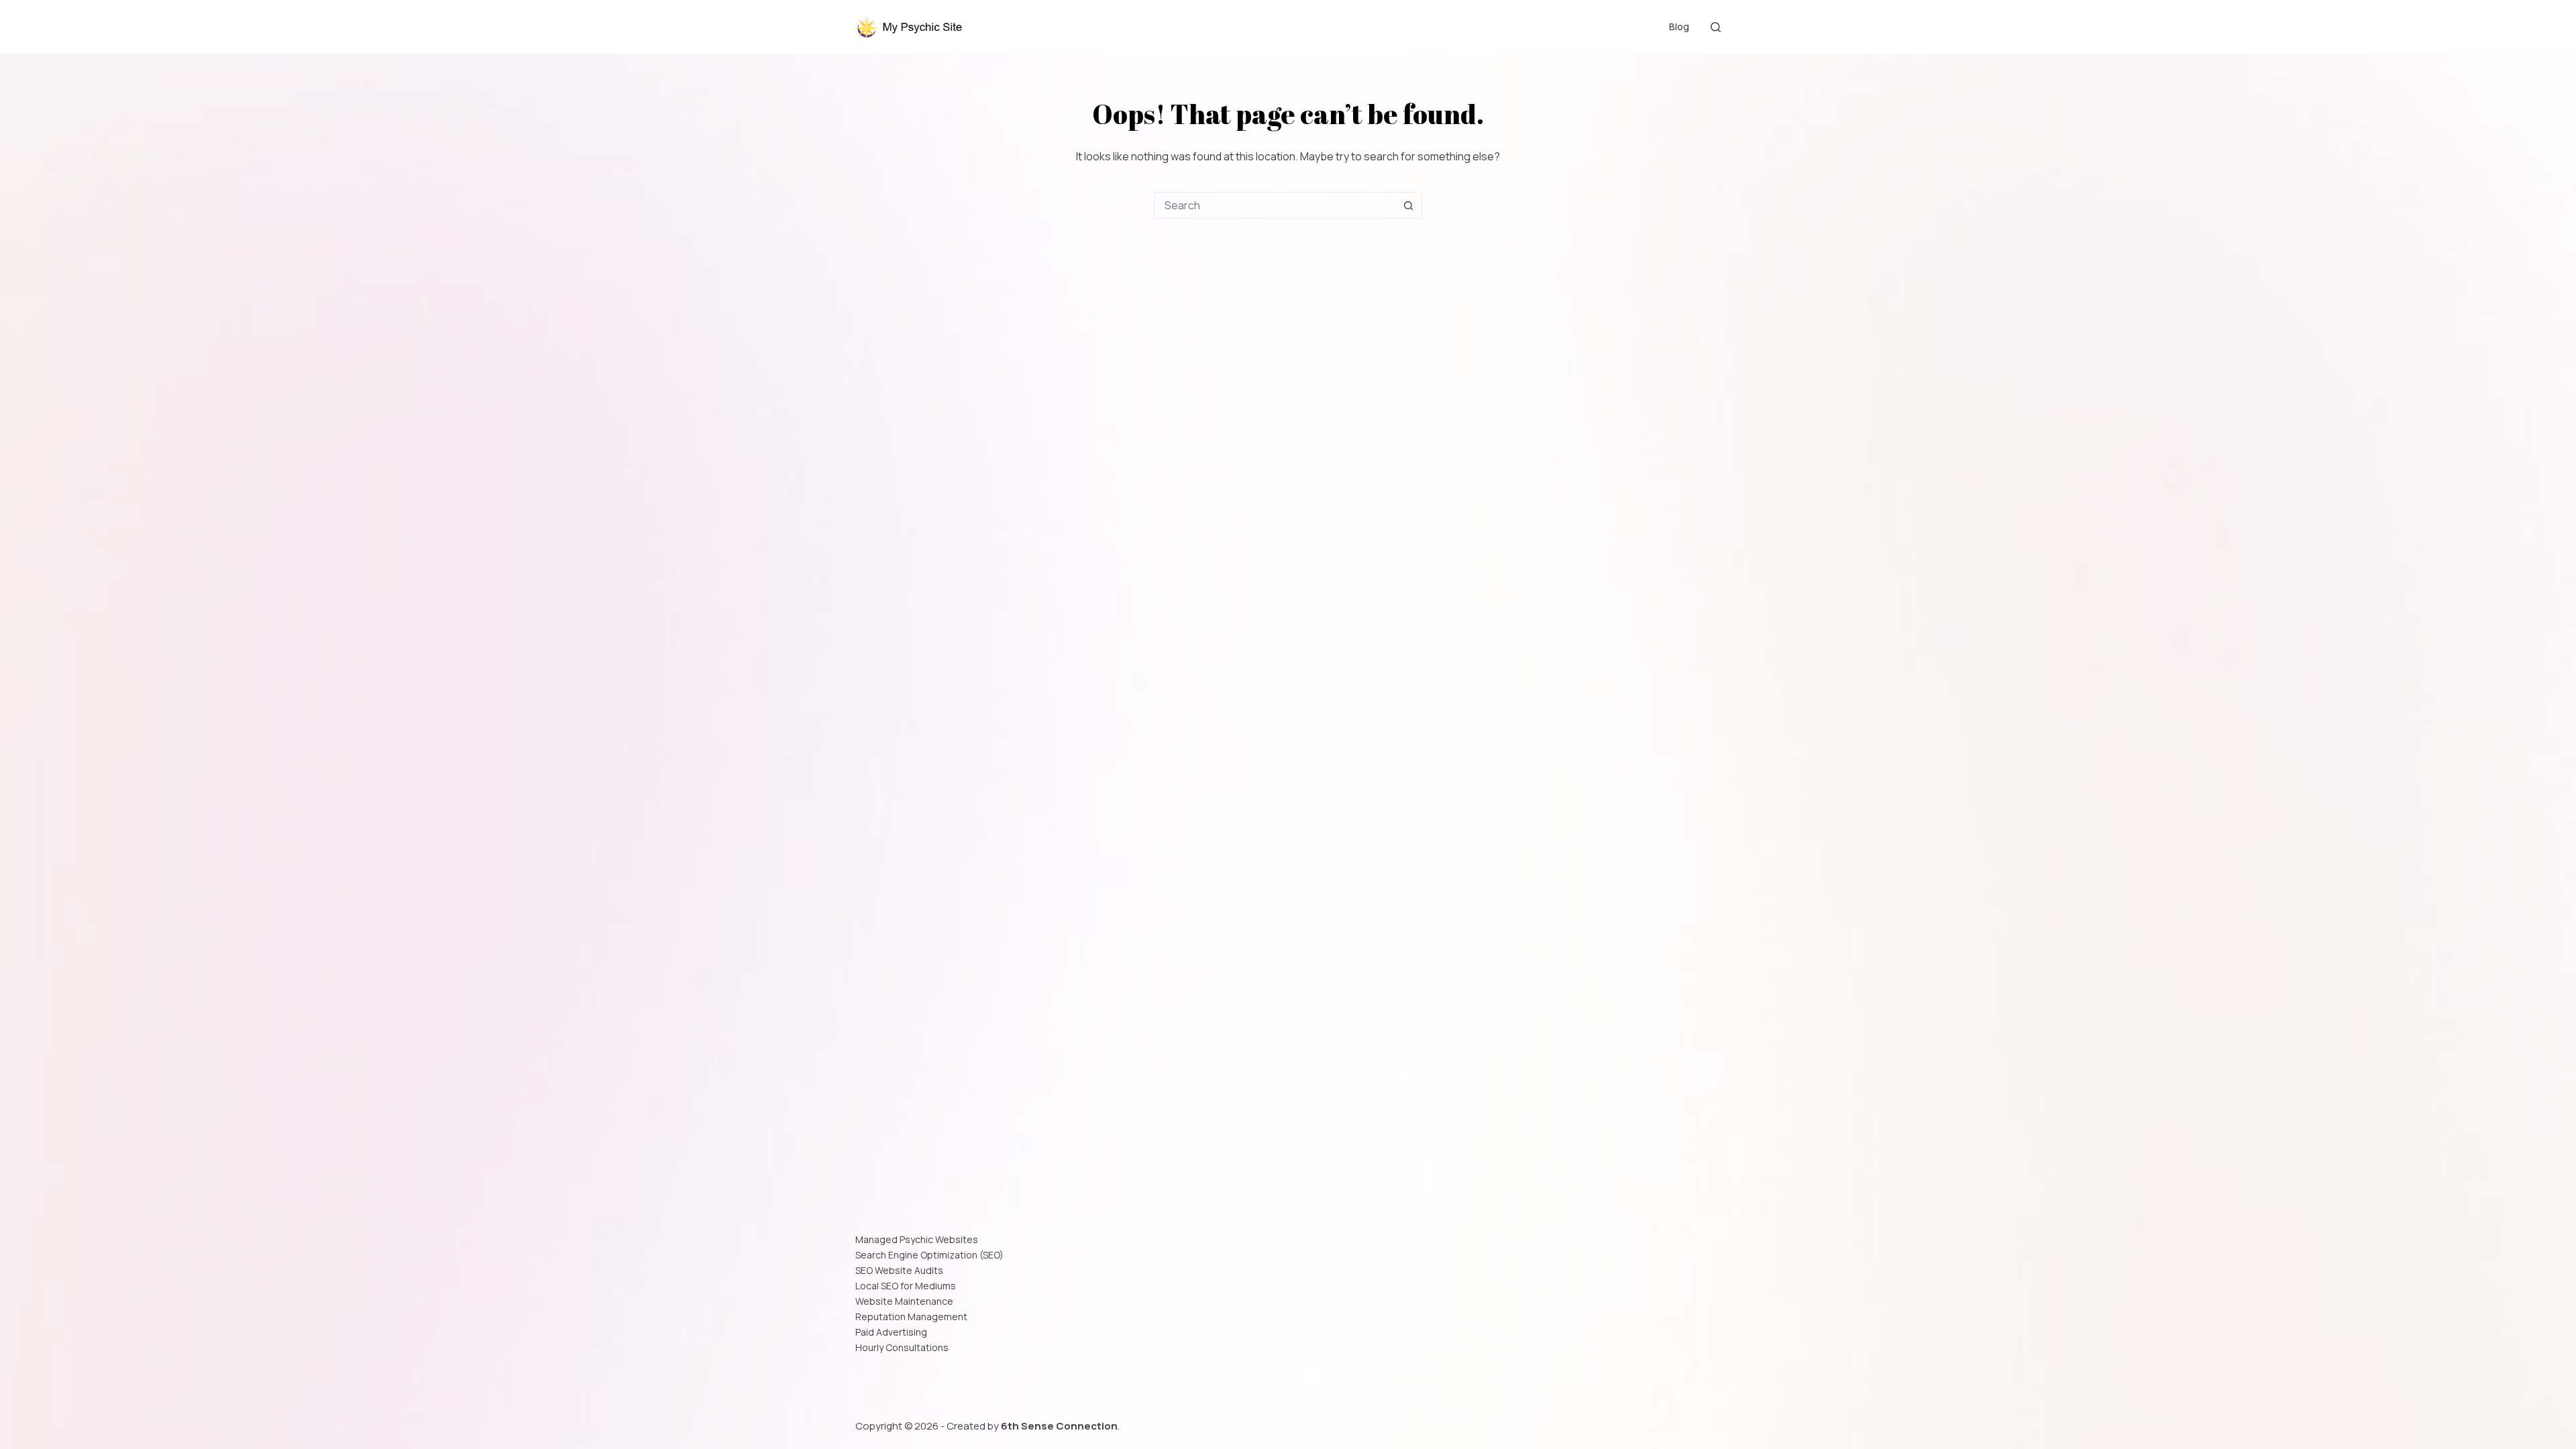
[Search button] (1408, 205)
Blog (1679, 26)
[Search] (1716, 27)
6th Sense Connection (1059, 1426)
